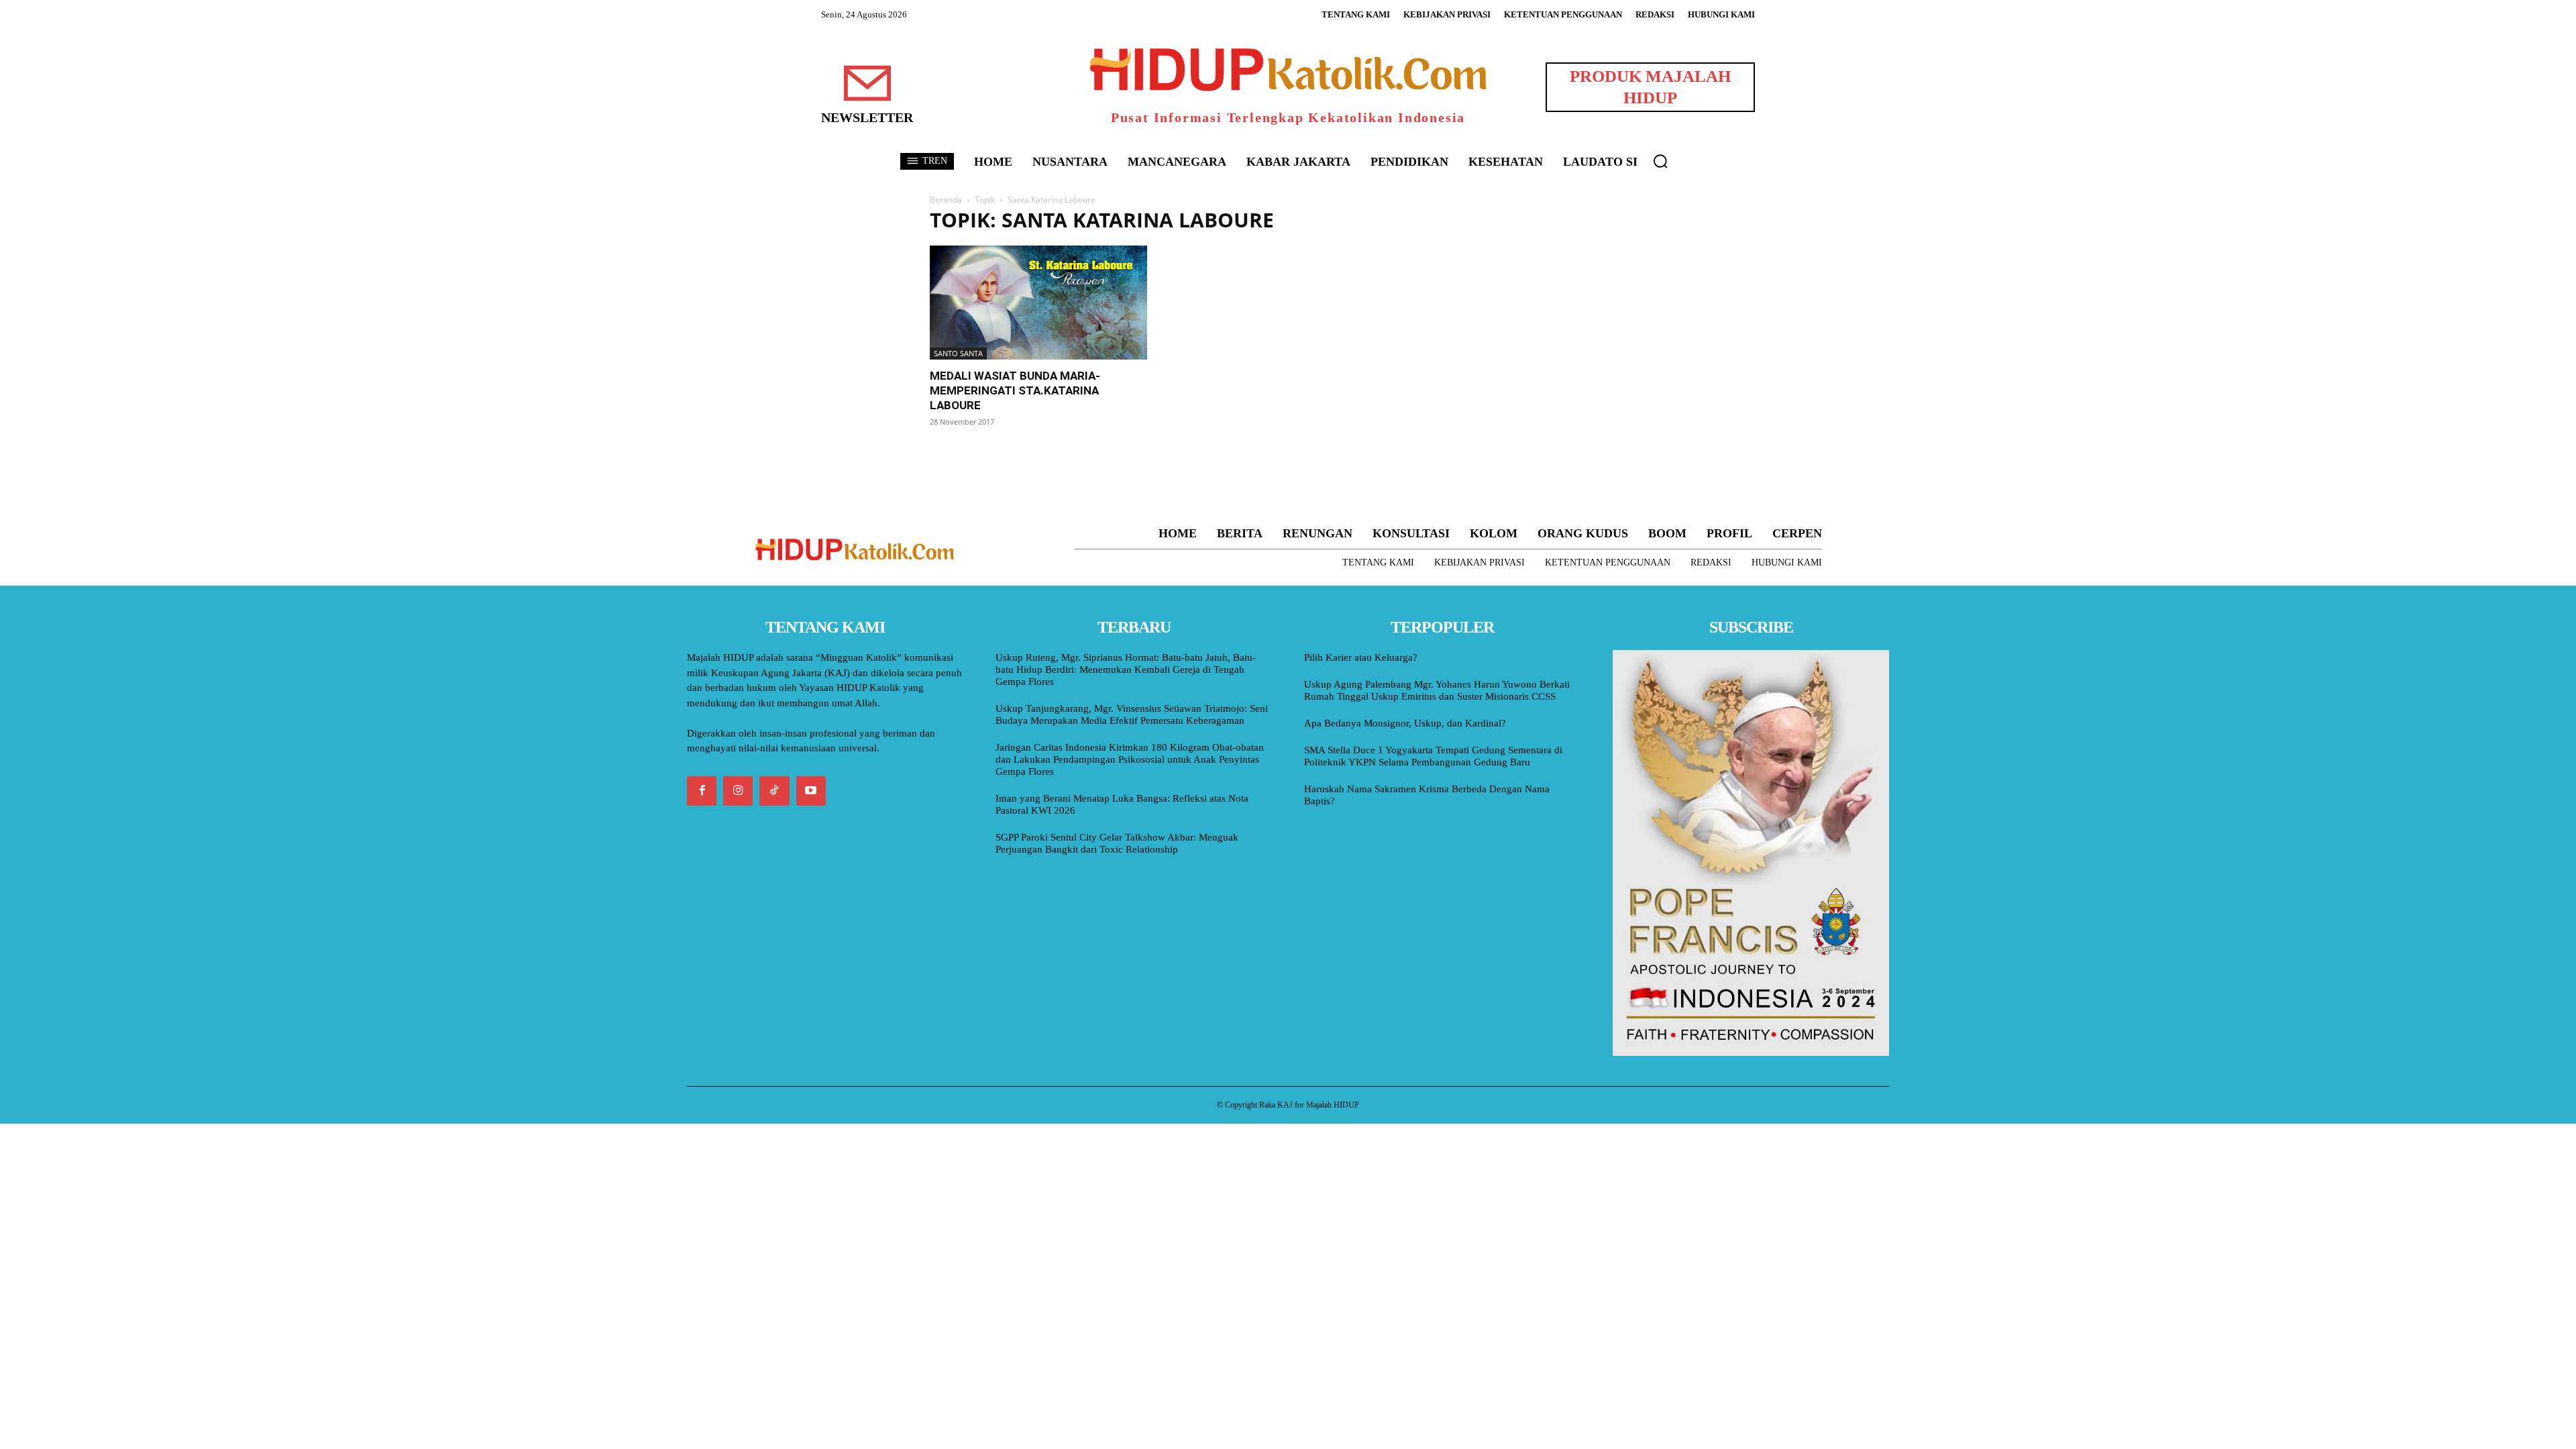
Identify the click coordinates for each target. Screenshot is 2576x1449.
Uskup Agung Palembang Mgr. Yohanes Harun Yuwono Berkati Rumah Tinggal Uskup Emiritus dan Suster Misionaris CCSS (1437, 690)
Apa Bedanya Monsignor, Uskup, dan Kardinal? (1405, 723)
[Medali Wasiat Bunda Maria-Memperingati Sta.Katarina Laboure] (1038, 303)
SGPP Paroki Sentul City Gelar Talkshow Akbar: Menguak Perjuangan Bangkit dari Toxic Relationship (1117, 843)
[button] (1660, 161)
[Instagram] (738, 791)
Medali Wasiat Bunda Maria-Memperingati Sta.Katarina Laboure (1015, 390)
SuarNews (1452, 220)
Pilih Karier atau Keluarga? (1361, 657)
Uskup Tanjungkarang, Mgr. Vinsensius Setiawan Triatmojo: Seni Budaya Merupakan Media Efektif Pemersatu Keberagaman (1132, 714)
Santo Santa (958, 353)
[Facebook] (702, 791)
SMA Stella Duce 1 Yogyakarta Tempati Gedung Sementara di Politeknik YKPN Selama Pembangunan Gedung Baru (1433, 756)
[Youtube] (811, 791)
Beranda (946, 200)
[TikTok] (774, 791)
